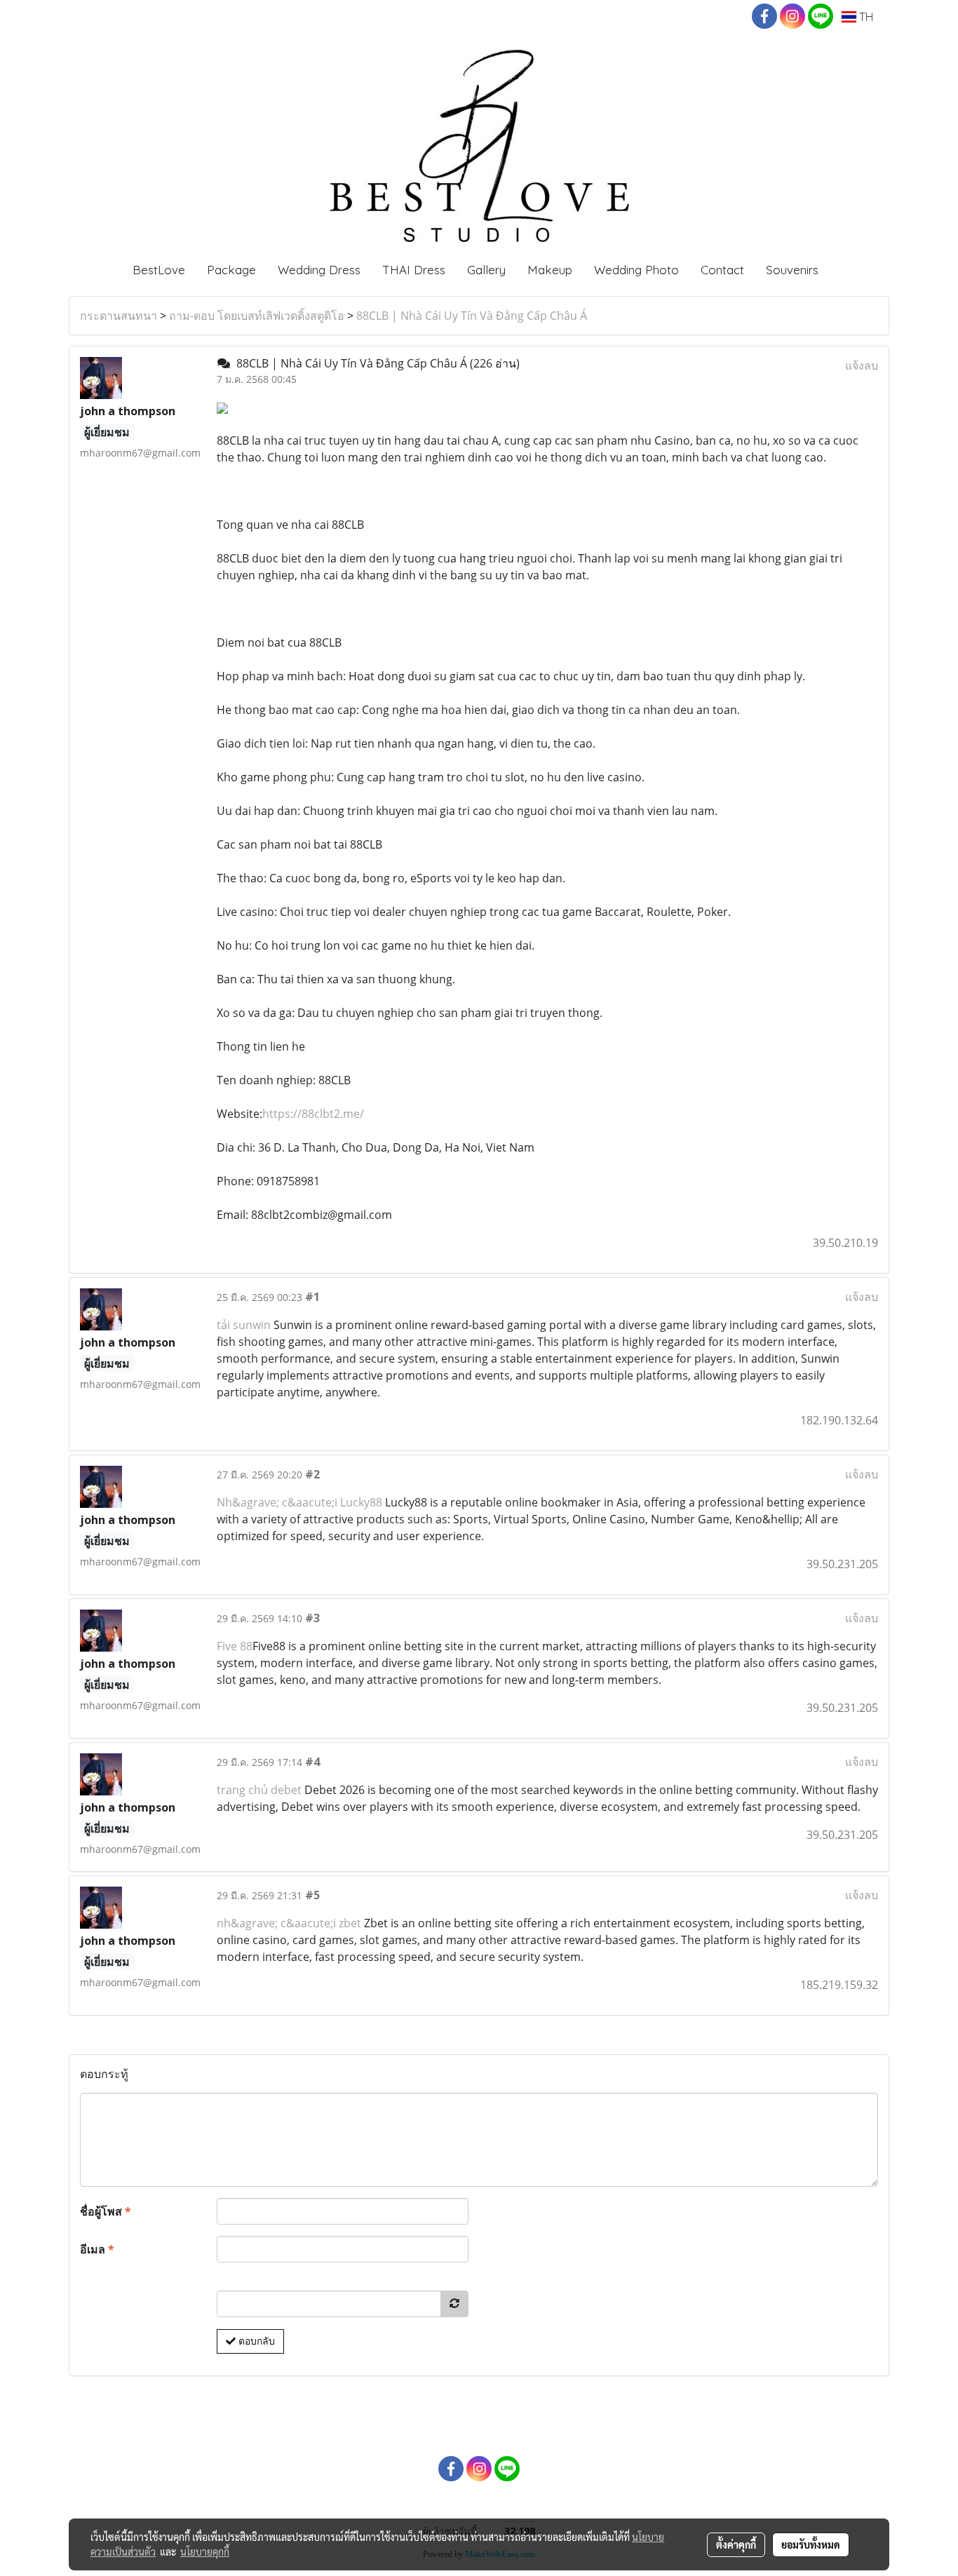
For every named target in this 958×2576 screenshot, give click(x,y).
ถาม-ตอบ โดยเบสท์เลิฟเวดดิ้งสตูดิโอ (257, 316)
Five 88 (235, 1646)
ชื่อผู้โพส (106, 2211)
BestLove (159, 270)
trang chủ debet (259, 1790)
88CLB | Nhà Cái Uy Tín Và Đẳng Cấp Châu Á (472, 316)
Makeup (550, 270)
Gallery (486, 270)
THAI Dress (414, 270)
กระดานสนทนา (119, 316)
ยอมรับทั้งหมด (811, 2544)
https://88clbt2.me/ (313, 1114)
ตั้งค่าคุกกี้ (736, 2544)
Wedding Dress (319, 270)
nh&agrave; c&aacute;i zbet (289, 1923)
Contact (722, 270)
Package (231, 270)
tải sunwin (244, 1325)
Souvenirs (792, 270)
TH (865, 17)
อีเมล (97, 2249)
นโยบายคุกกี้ (205, 2551)
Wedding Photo (636, 270)
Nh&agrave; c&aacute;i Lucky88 (299, 1502)
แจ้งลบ (862, 365)
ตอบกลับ (255, 2341)
